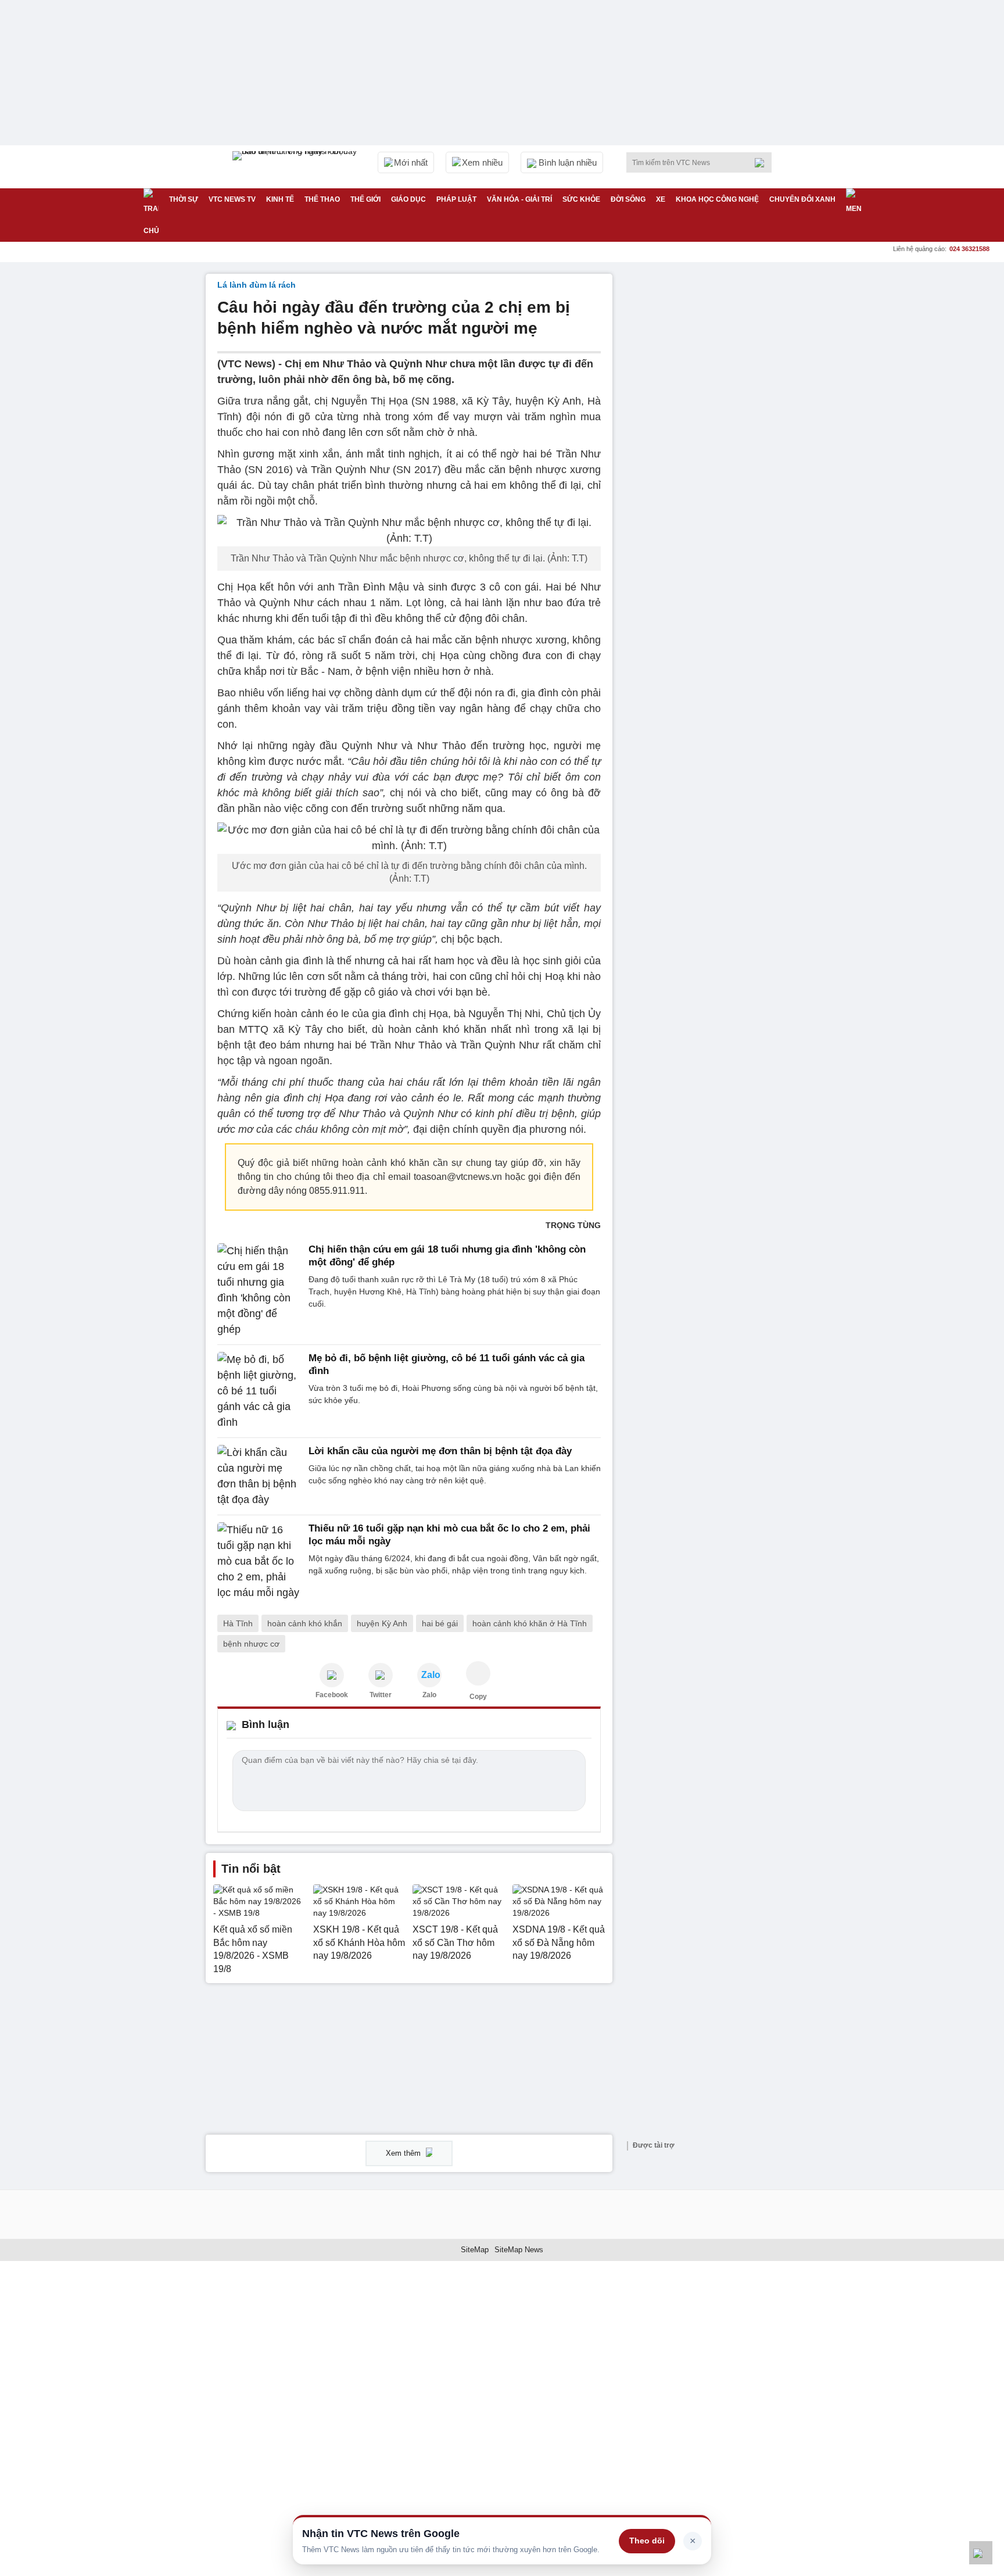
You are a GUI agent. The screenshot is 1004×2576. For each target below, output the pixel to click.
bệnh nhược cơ (251, 1644)
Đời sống (628, 199)
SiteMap (475, 2250)
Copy (478, 1697)
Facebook (332, 1695)
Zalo (429, 1695)
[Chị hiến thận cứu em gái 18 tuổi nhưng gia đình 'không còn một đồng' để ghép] (259, 1290)
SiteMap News (519, 2250)
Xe (661, 199)
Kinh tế (280, 199)
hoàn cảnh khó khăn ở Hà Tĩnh (530, 1623)
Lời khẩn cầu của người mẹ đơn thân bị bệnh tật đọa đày (440, 1451)
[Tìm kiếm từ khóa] (763, 163)
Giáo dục (408, 199)
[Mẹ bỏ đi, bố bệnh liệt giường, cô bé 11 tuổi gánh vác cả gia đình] (259, 1391)
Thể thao (322, 199)
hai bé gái (440, 1623)
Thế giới (365, 199)
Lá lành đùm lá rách (257, 285)
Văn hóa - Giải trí (519, 199)
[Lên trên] (981, 2553)
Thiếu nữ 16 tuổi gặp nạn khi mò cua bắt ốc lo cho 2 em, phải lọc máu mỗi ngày (449, 1535)
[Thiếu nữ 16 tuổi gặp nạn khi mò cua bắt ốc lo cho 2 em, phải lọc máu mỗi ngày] (259, 1561)
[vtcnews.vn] (332, 1675)
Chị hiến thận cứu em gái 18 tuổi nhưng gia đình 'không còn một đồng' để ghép (447, 1256)
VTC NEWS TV (232, 199)
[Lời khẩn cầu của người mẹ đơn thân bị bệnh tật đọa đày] (259, 1476)
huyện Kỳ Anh (382, 1623)
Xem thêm (404, 2153)
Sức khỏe (581, 199)
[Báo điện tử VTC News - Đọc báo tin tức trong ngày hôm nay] (296, 167)
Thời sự (184, 199)
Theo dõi (647, 2541)
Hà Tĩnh (238, 1623)
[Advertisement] (711, 448)
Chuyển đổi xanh (802, 199)
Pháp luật (456, 199)
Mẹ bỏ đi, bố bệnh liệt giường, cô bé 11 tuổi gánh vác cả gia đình (447, 1364)
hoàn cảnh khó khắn (305, 1623)
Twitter (381, 1695)
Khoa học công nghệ (717, 199)
